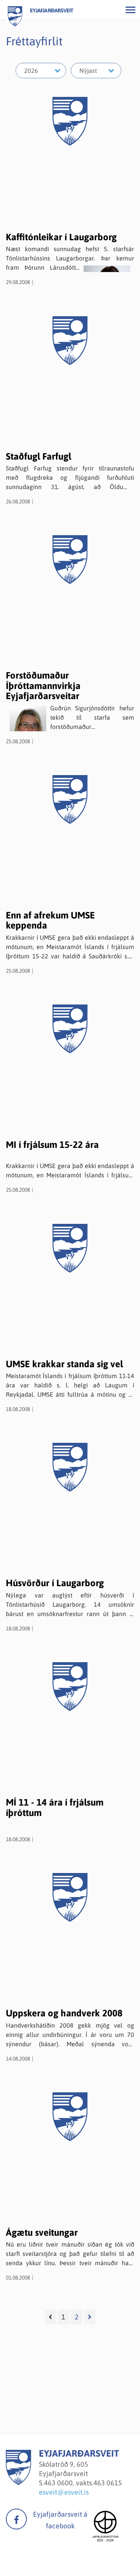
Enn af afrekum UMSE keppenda (50, 920)
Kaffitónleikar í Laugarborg (61, 237)
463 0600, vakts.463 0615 (83, 2483)
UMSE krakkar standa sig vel (64, 1364)
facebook (16, 2519)
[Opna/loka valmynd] (130, 10)
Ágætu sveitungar (42, 2232)
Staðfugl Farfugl (38, 456)
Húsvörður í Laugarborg (55, 1583)
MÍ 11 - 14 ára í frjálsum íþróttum (55, 1807)
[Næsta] (90, 2317)
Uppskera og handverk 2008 (64, 2013)
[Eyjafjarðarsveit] (18, 2483)
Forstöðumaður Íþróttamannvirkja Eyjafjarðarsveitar (43, 686)
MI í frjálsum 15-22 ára (52, 1145)
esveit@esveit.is (64, 2492)
